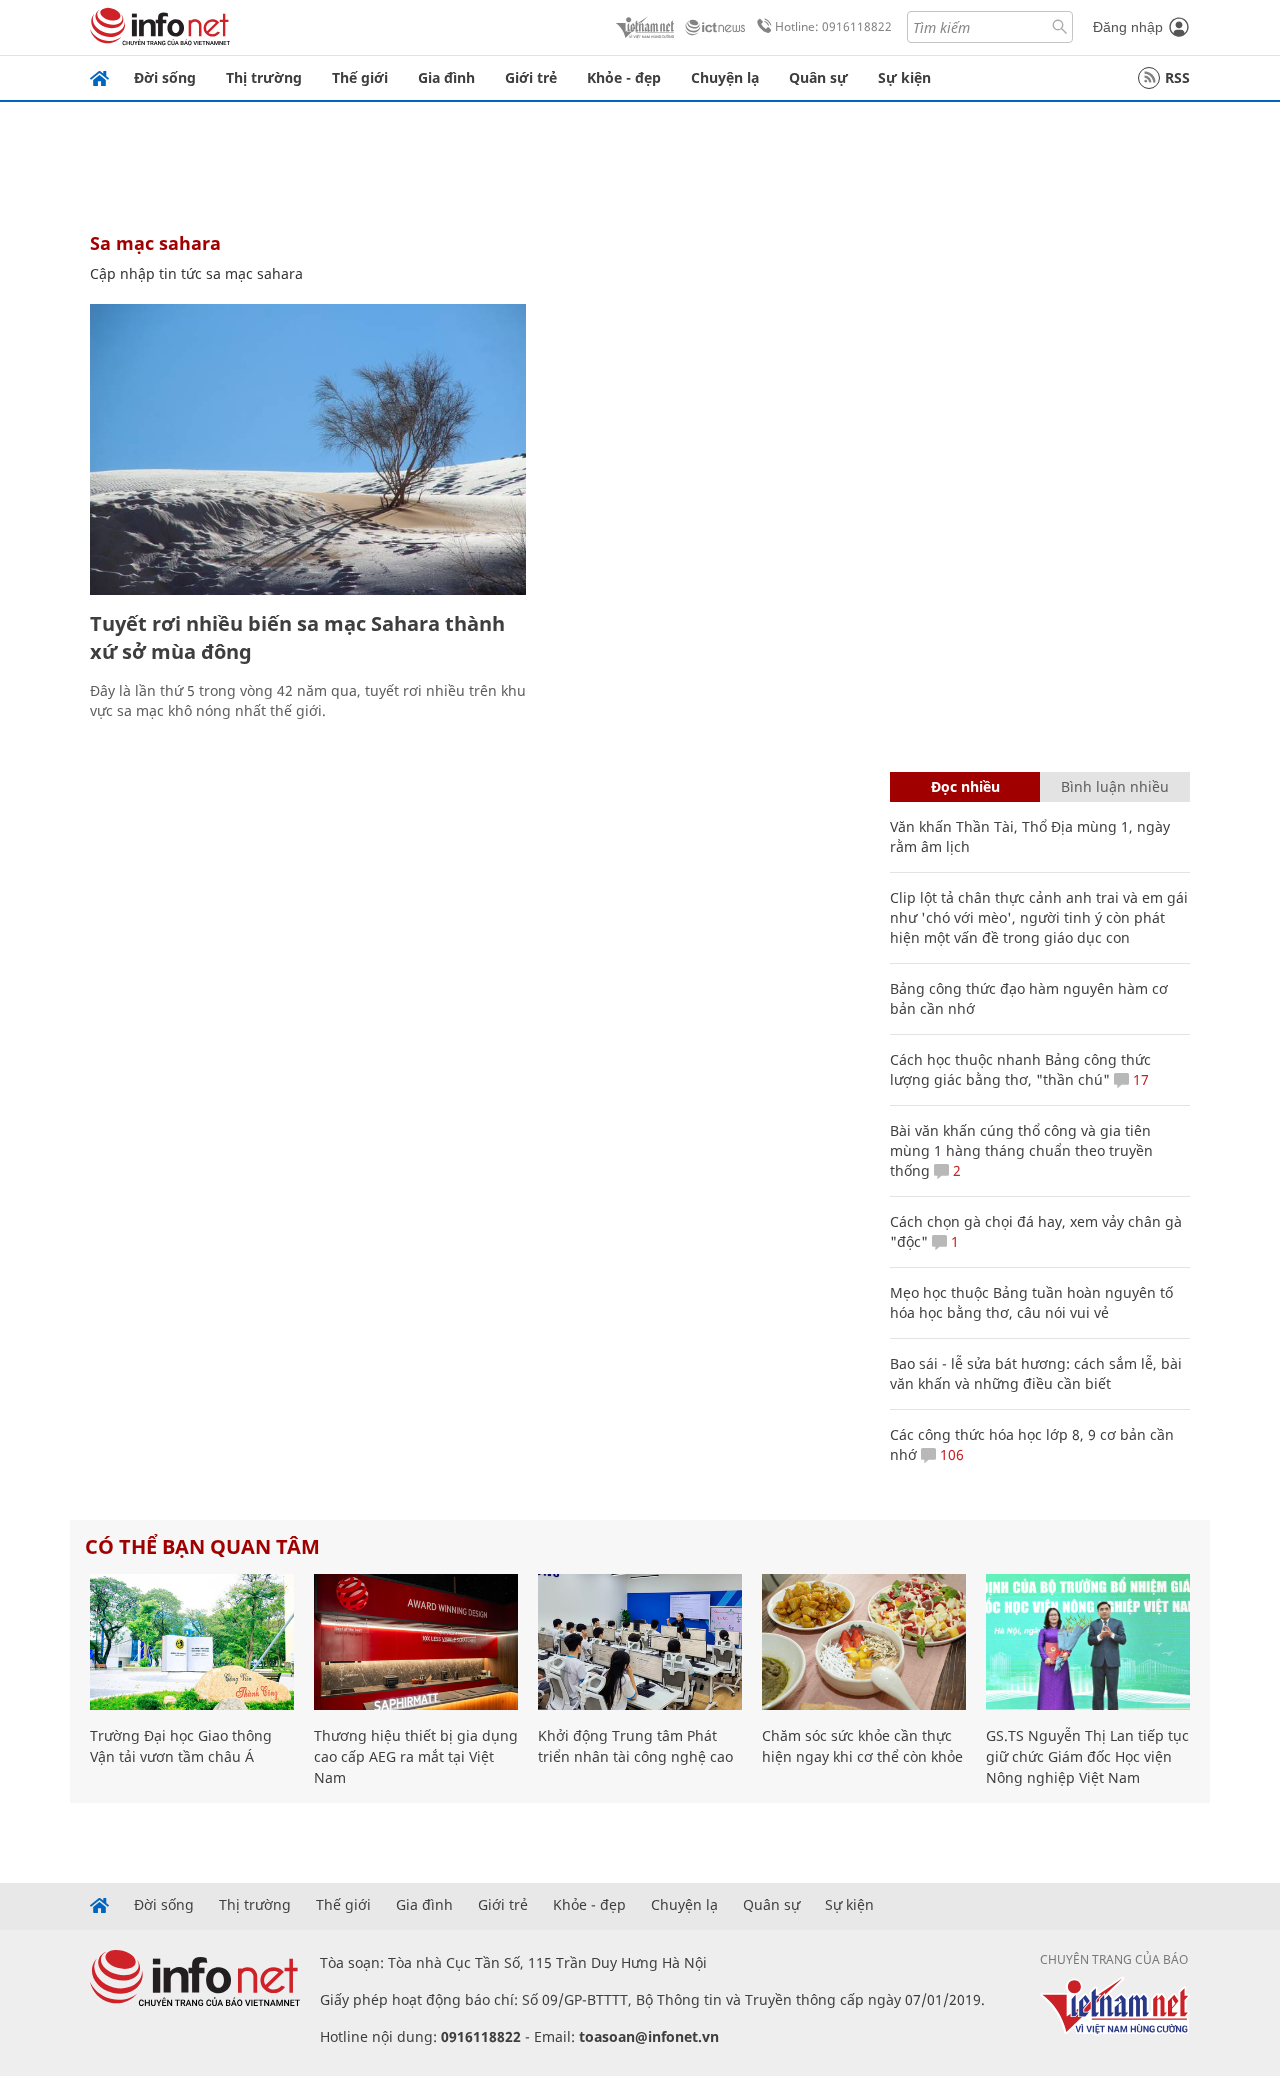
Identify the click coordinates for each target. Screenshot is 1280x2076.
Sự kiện (904, 77)
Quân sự (818, 77)
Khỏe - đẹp (624, 77)
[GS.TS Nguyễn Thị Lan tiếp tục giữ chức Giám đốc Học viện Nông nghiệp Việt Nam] (1088, 1642)
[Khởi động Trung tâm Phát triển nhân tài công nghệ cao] (640, 1642)
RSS (1177, 77)
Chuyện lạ (725, 77)
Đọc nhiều (965, 786)
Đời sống (165, 77)
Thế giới (360, 77)
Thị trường (264, 77)
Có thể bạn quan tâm (202, 1546)
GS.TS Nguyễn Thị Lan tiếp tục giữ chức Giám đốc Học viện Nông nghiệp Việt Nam (1087, 1756)
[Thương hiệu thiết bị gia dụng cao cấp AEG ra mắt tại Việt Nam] (416, 1642)
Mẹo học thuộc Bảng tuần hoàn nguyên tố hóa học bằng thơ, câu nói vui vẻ (1031, 1302)
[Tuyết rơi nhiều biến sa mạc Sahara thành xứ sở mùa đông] (308, 449)
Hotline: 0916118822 (833, 26)
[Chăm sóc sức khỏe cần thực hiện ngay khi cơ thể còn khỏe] (864, 1642)
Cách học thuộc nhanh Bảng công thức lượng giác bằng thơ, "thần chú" (1020, 1069)
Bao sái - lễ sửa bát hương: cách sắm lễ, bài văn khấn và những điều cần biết (1036, 1373)
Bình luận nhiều (1115, 786)
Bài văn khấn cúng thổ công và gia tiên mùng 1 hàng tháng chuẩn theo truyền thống (1021, 1150)
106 (950, 1454)
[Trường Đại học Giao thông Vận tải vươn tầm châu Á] (192, 1642)
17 (1139, 1079)
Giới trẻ (531, 77)
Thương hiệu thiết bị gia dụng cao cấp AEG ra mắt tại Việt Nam (416, 1756)
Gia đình (446, 77)
